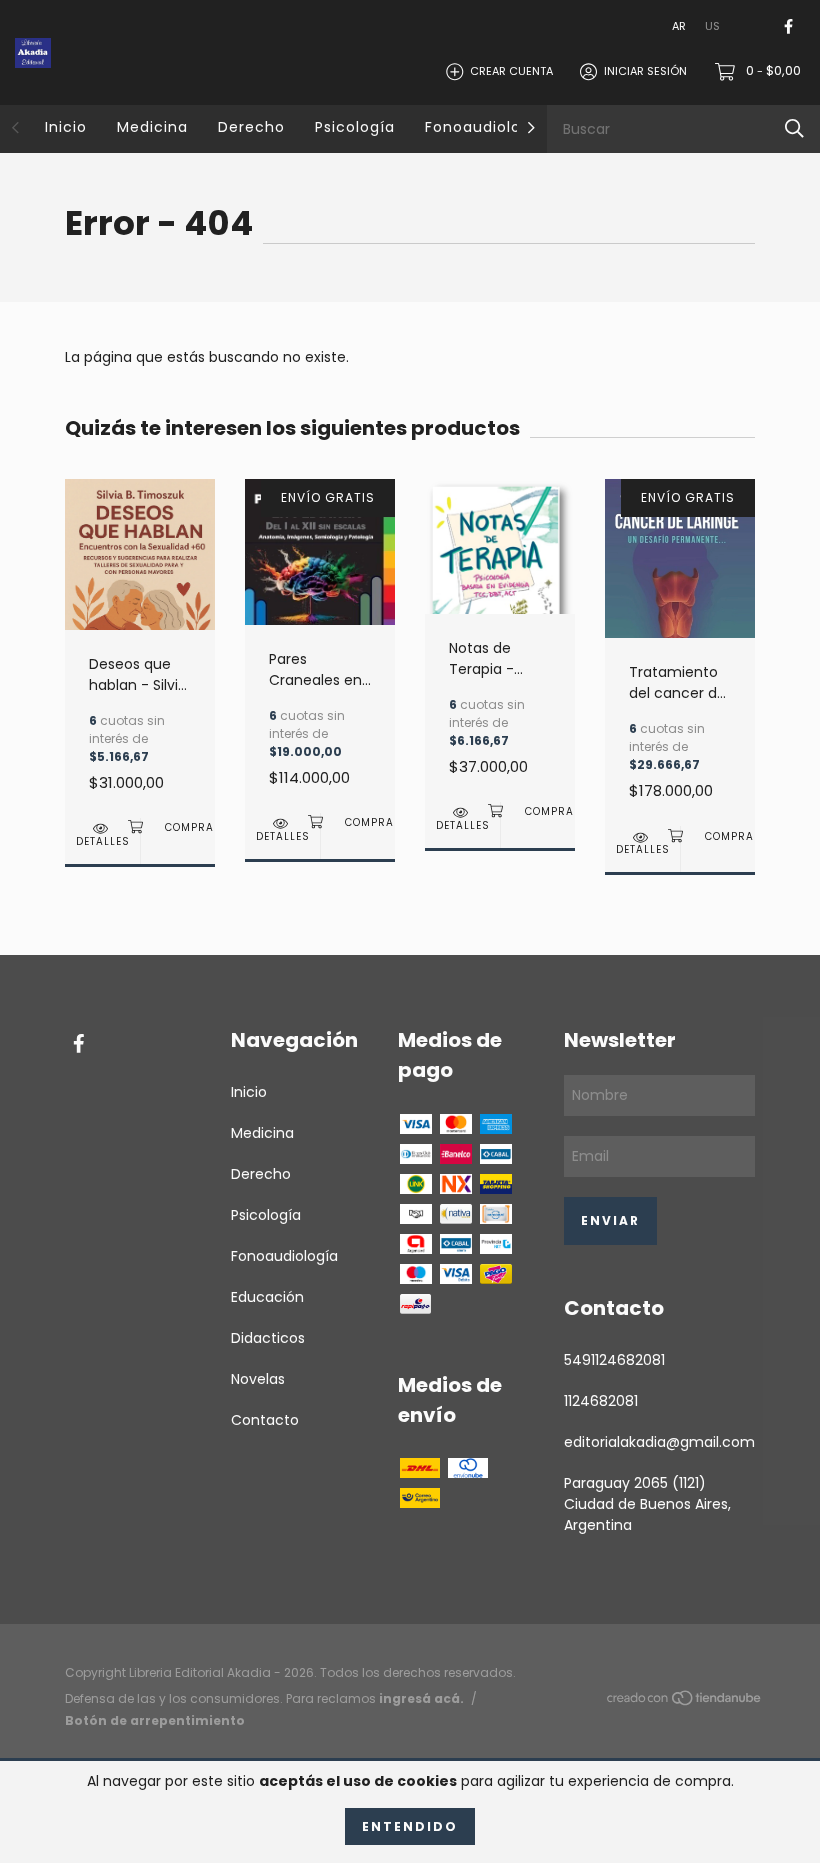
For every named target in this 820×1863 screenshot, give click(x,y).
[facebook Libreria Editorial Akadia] (788, 26)
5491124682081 (614, 1360)
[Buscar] (794, 128)
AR (679, 26)
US (712, 26)
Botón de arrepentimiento (155, 1720)
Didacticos (268, 1338)
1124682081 (601, 1401)
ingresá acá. (421, 1698)
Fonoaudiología (485, 127)
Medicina (152, 127)
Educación (267, 1297)
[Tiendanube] (685, 1702)
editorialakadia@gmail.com (659, 1442)
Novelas (258, 1379)
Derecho (251, 127)
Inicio (66, 127)
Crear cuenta (511, 71)
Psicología (355, 127)
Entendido (410, 1826)
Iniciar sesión (645, 71)
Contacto (265, 1420)
